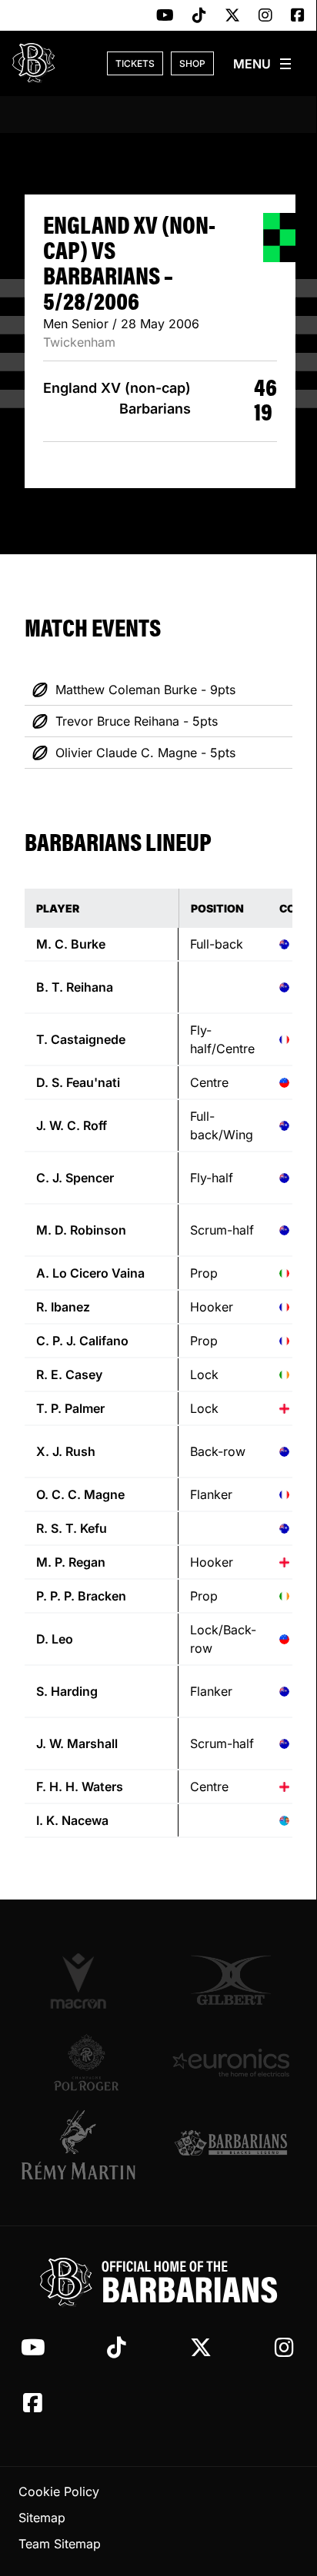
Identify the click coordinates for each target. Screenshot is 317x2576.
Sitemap (42, 2518)
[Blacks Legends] (231, 2144)
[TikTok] (199, 16)
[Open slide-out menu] (263, 64)
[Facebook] (298, 16)
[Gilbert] (231, 1980)
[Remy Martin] (86, 2145)
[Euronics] (231, 2062)
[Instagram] (265, 16)
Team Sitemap (60, 2544)
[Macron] (86, 1980)
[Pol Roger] (86, 2062)
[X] (232, 16)
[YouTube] (165, 16)
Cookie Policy (59, 2491)
